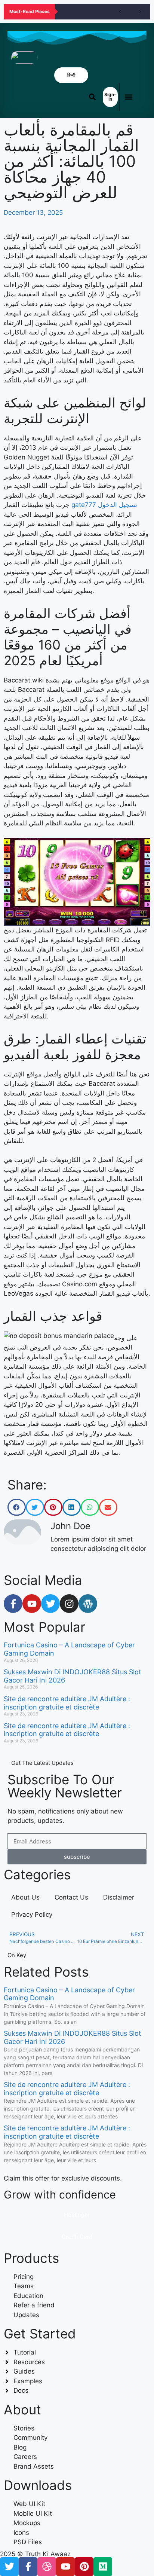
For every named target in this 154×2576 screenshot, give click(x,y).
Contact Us (71, 1897)
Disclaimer (119, 1897)
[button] (129, 97)
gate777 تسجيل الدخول (104, 505)
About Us (25, 1897)
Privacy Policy (32, 1915)
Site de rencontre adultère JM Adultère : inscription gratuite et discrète (67, 1703)
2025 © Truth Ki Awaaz (35, 2554)
